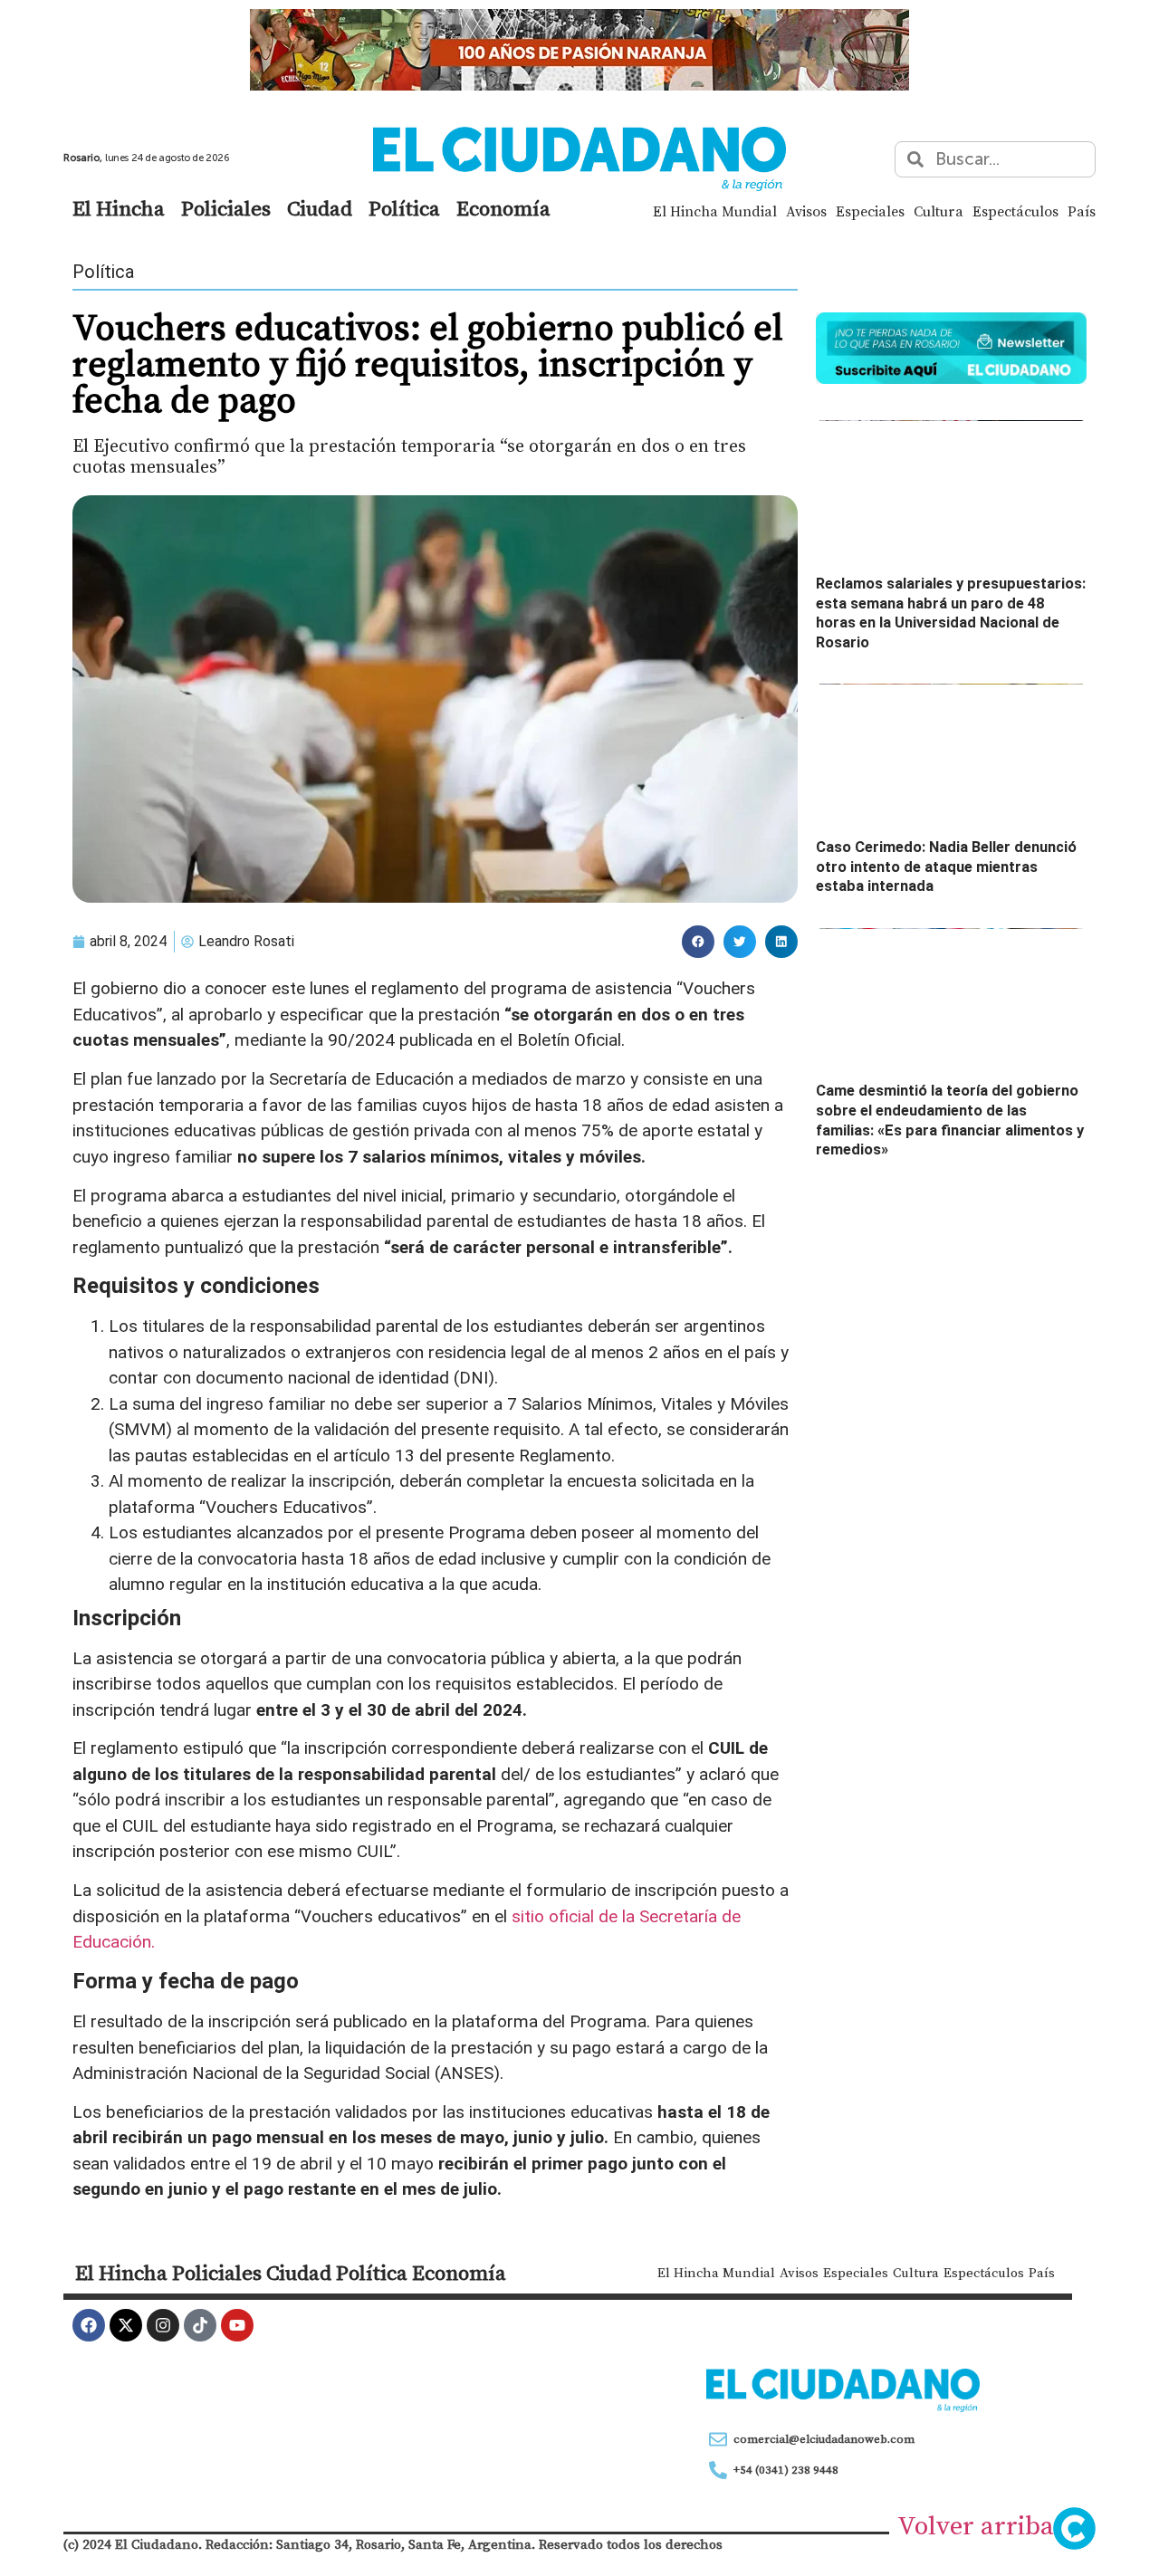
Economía (503, 208)
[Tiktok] (200, 2325)
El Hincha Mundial (715, 211)
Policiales (226, 208)
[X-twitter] (126, 2325)
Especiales (870, 211)
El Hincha (119, 208)
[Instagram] (163, 2325)
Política (404, 208)
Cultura (939, 211)
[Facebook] (89, 2325)
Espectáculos (1015, 211)
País (1082, 211)
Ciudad (320, 208)
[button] (698, 942)
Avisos (806, 211)
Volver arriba (976, 2525)
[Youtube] (237, 2325)
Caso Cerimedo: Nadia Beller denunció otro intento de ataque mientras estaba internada (946, 867)
